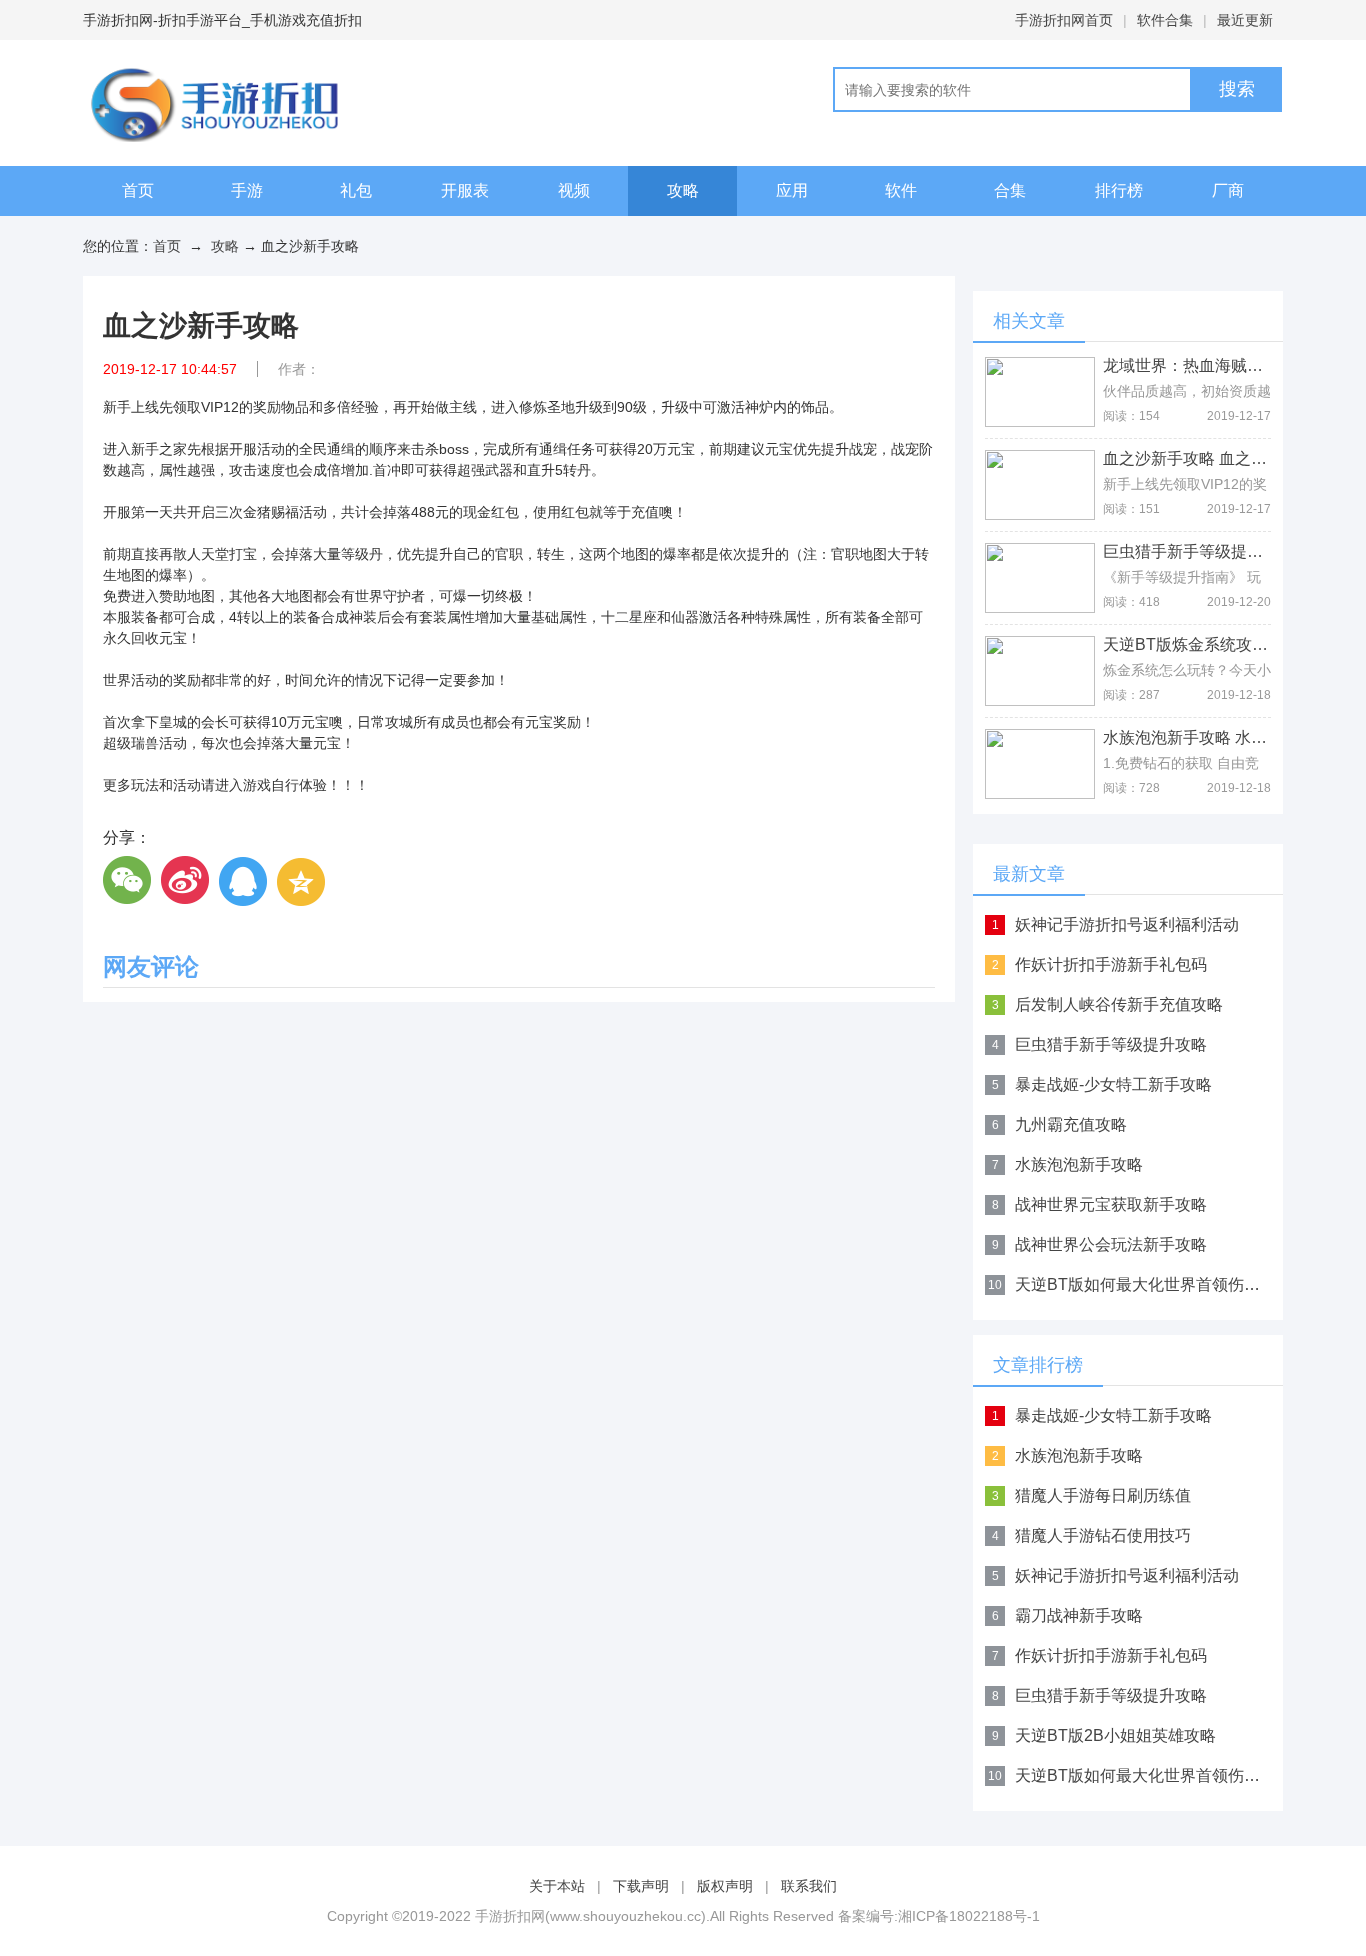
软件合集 (1165, 20)
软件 (901, 190)
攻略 (683, 190)
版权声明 (725, 1886)
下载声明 (641, 1886)
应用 (792, 190)
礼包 (356, 190)
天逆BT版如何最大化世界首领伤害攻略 (1153, 1284)
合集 (1010, 190)
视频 (574, 190)
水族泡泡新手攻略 (1079, 1164)
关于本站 (557, 1886)
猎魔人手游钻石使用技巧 (1103, 1535)
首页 (138, 190)
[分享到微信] (128, 881)
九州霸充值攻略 (1071, 1124)
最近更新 (1245, 20)
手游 (247, 190)
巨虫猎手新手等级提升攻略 (1111, 1044)
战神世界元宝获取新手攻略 (1111, 1204)
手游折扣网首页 (1064, 20)
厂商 (1228, 190)
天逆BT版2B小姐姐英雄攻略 (1115, 1735)
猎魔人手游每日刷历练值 (1103, 1495)
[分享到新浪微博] (186, 881)
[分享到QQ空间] (302, 881)
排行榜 (1119, 190)
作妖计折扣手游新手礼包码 (1111, 964)
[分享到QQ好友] (244, 881)
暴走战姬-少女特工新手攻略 (1113, 1084)
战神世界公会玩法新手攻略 (1111, 1244)
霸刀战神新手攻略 (1079, 1615)
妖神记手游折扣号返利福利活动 (1127, 924)
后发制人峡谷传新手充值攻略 (1119, 1004)
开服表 (465, 190)
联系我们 (809, 1886)
